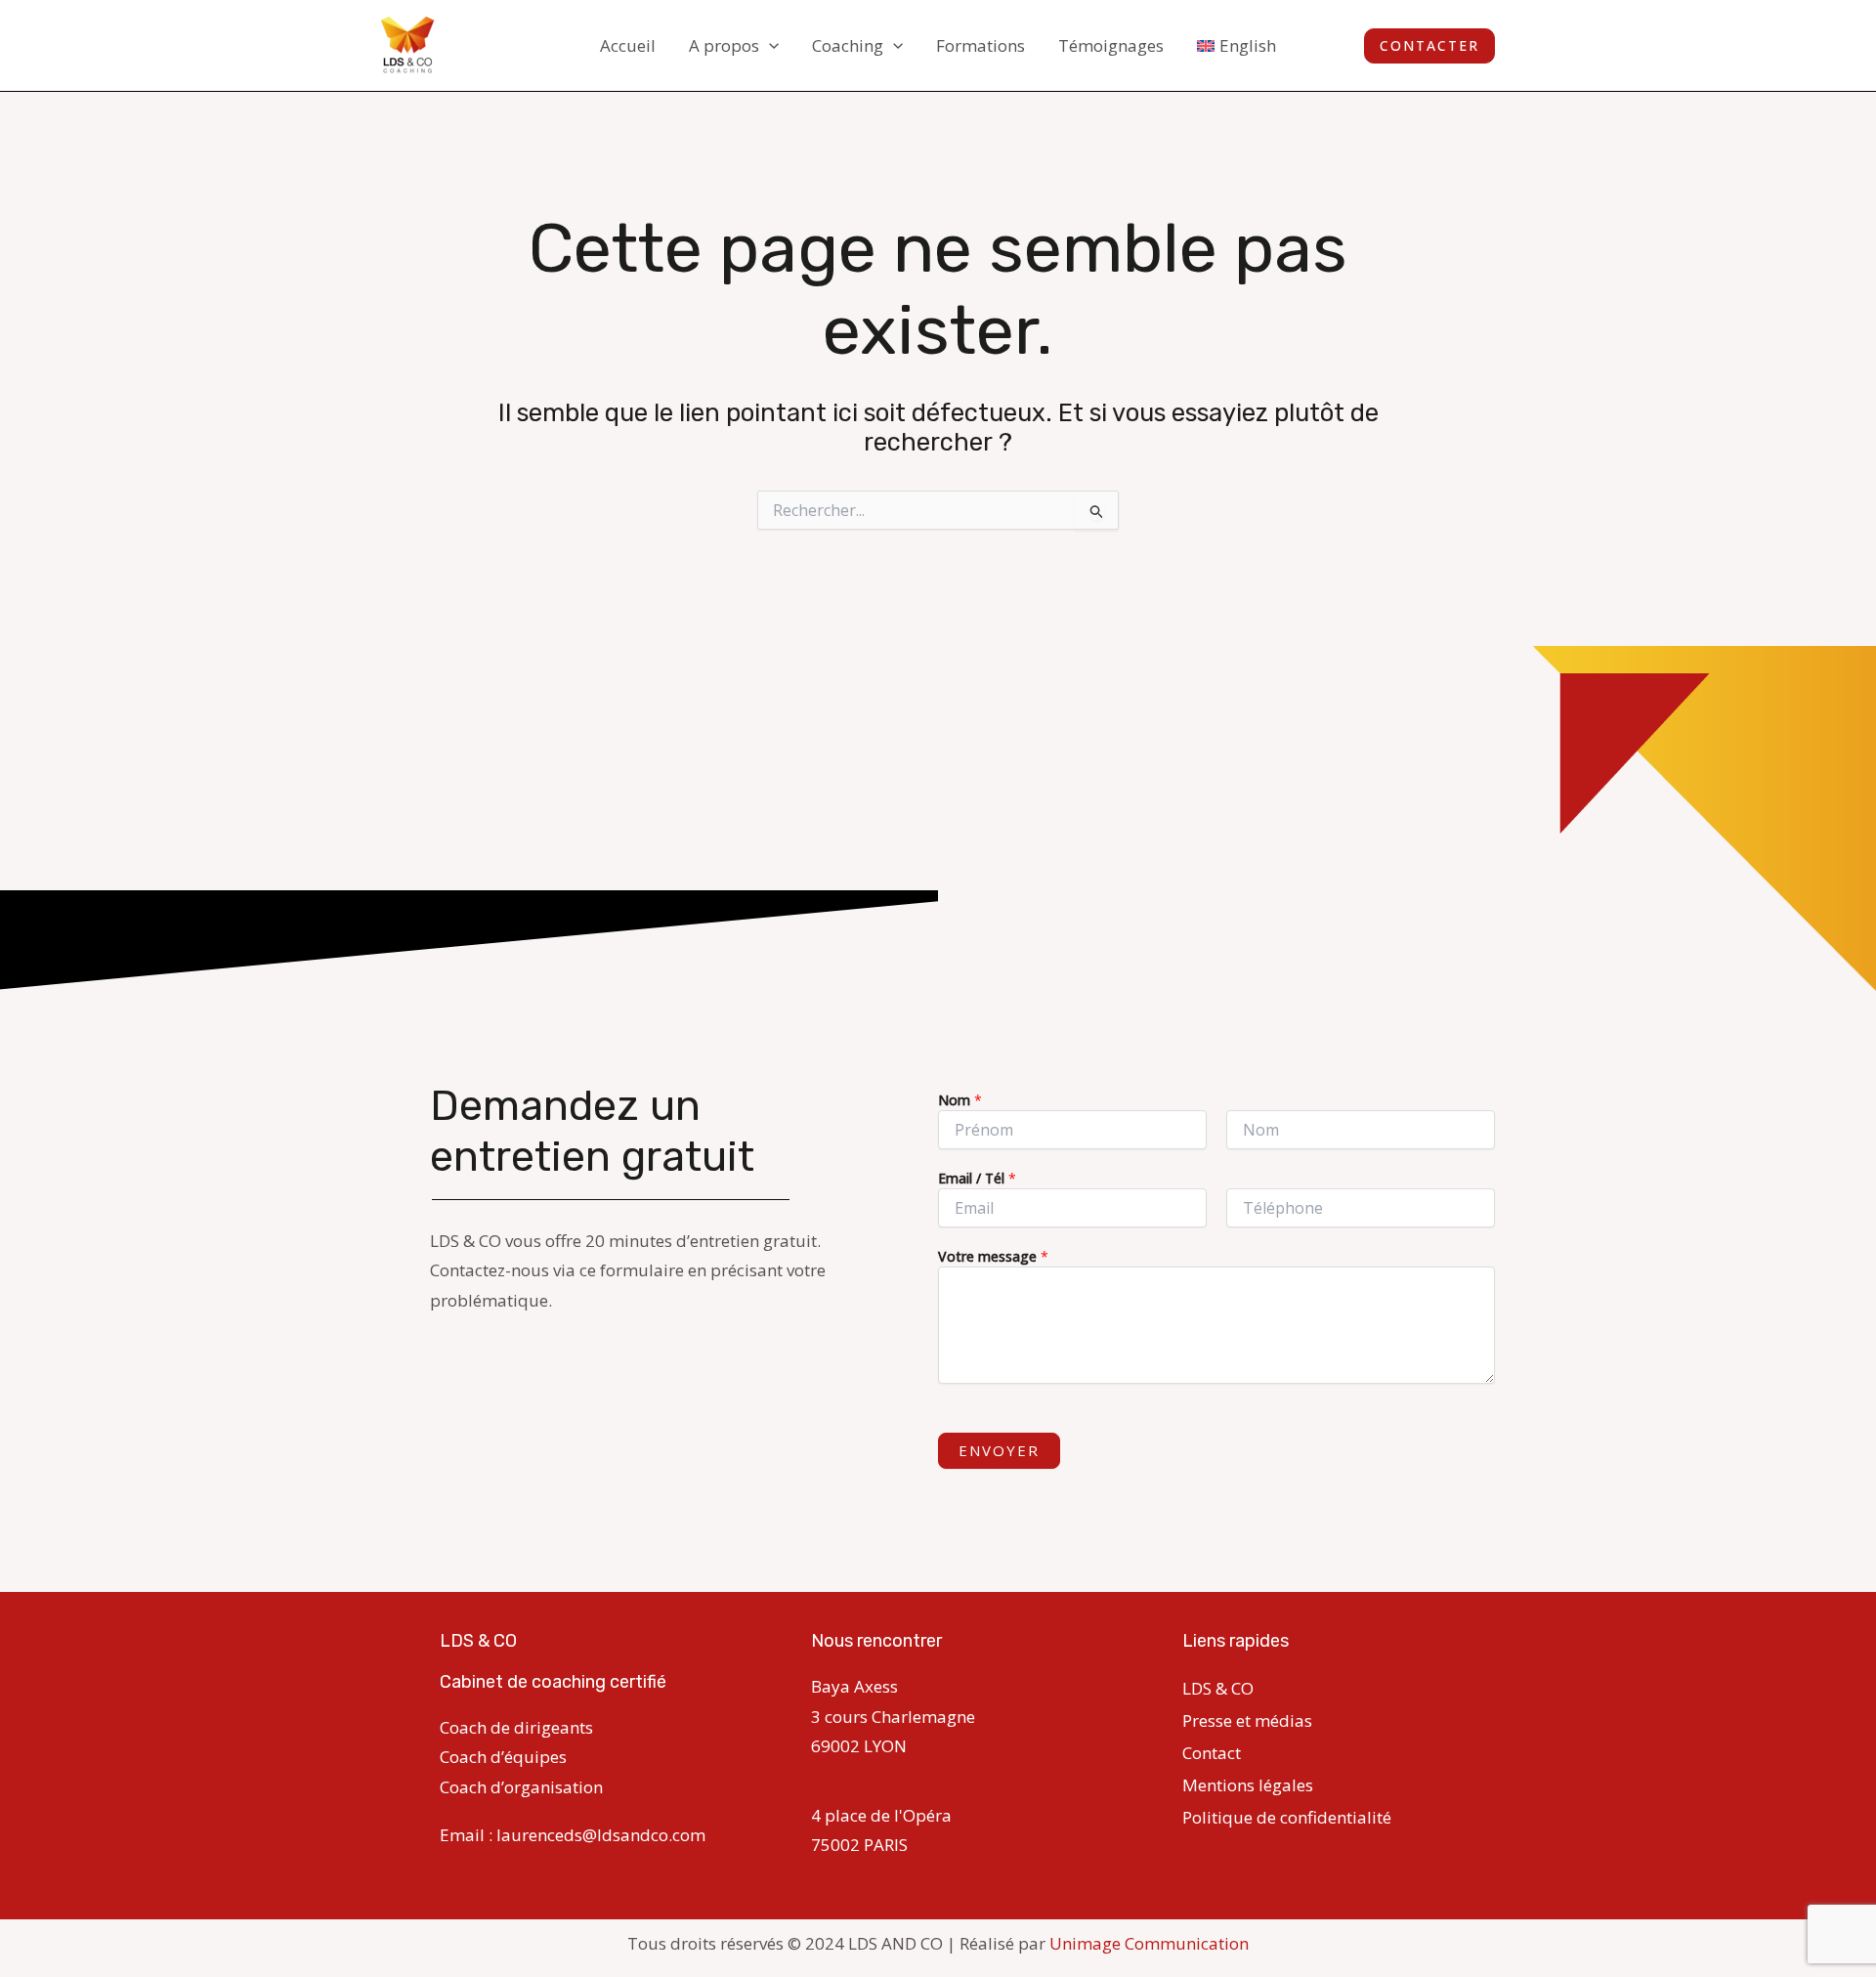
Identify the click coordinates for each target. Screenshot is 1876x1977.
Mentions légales (1248, 1785)
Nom (960, 1100)
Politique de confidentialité (1287, 1817)
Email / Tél (977, 1178)
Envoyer (999, 1450)
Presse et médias (1247, 1720)
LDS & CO (1218, 1688)
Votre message (993, 1256)
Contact (1212, 1753)
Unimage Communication (1149, 1943)
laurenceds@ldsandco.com (601, 1835)
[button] (769, 46)
